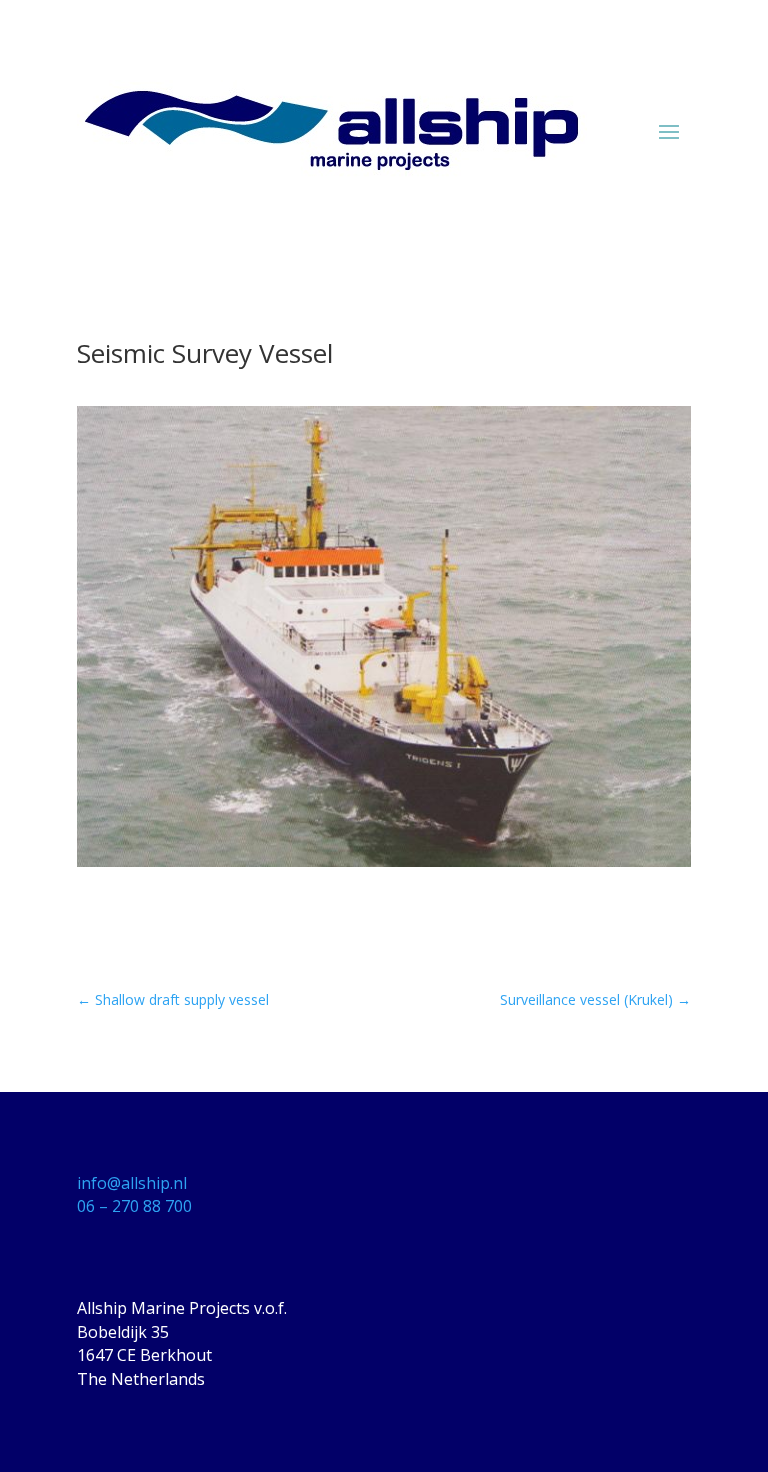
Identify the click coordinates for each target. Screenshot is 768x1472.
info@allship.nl (132, 1183)
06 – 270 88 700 (134, 1206)
